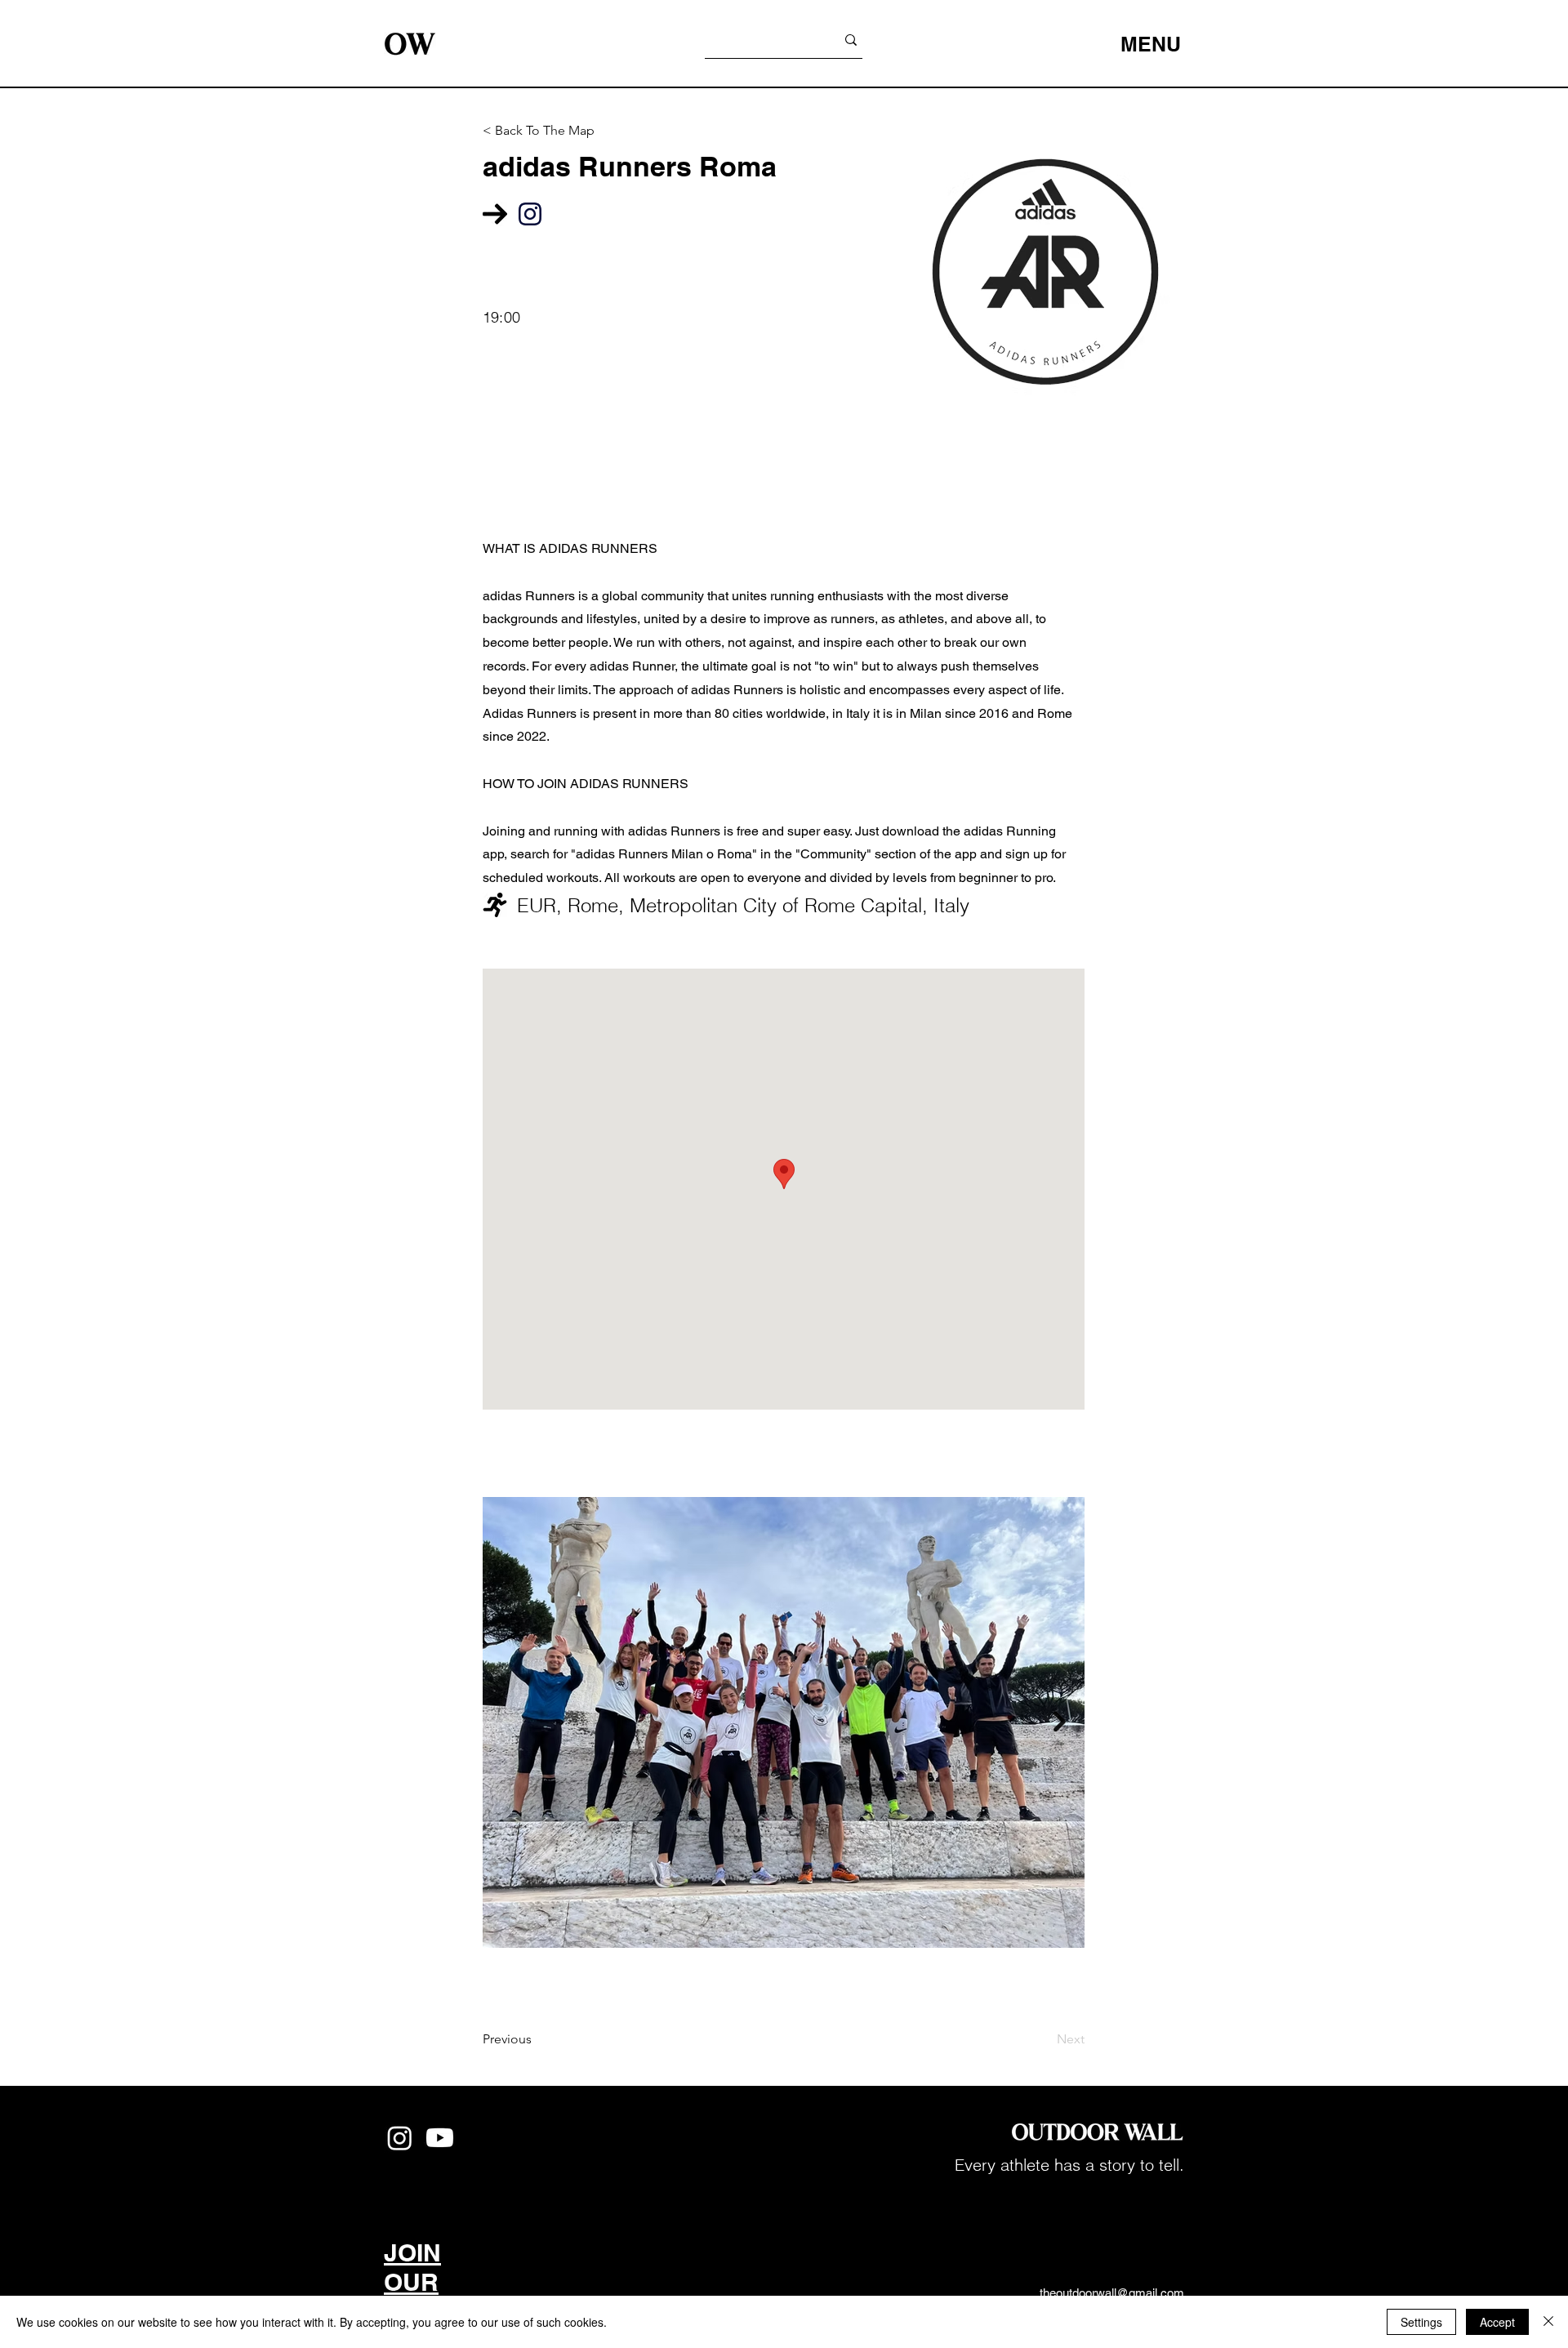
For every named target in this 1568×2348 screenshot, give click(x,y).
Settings (1421, 2322)
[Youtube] (440, 2138)
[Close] (1548, 2322)
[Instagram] (400, 2138)
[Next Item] (1060, 1722)
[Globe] (530, 214)
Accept (1497, 2322)
